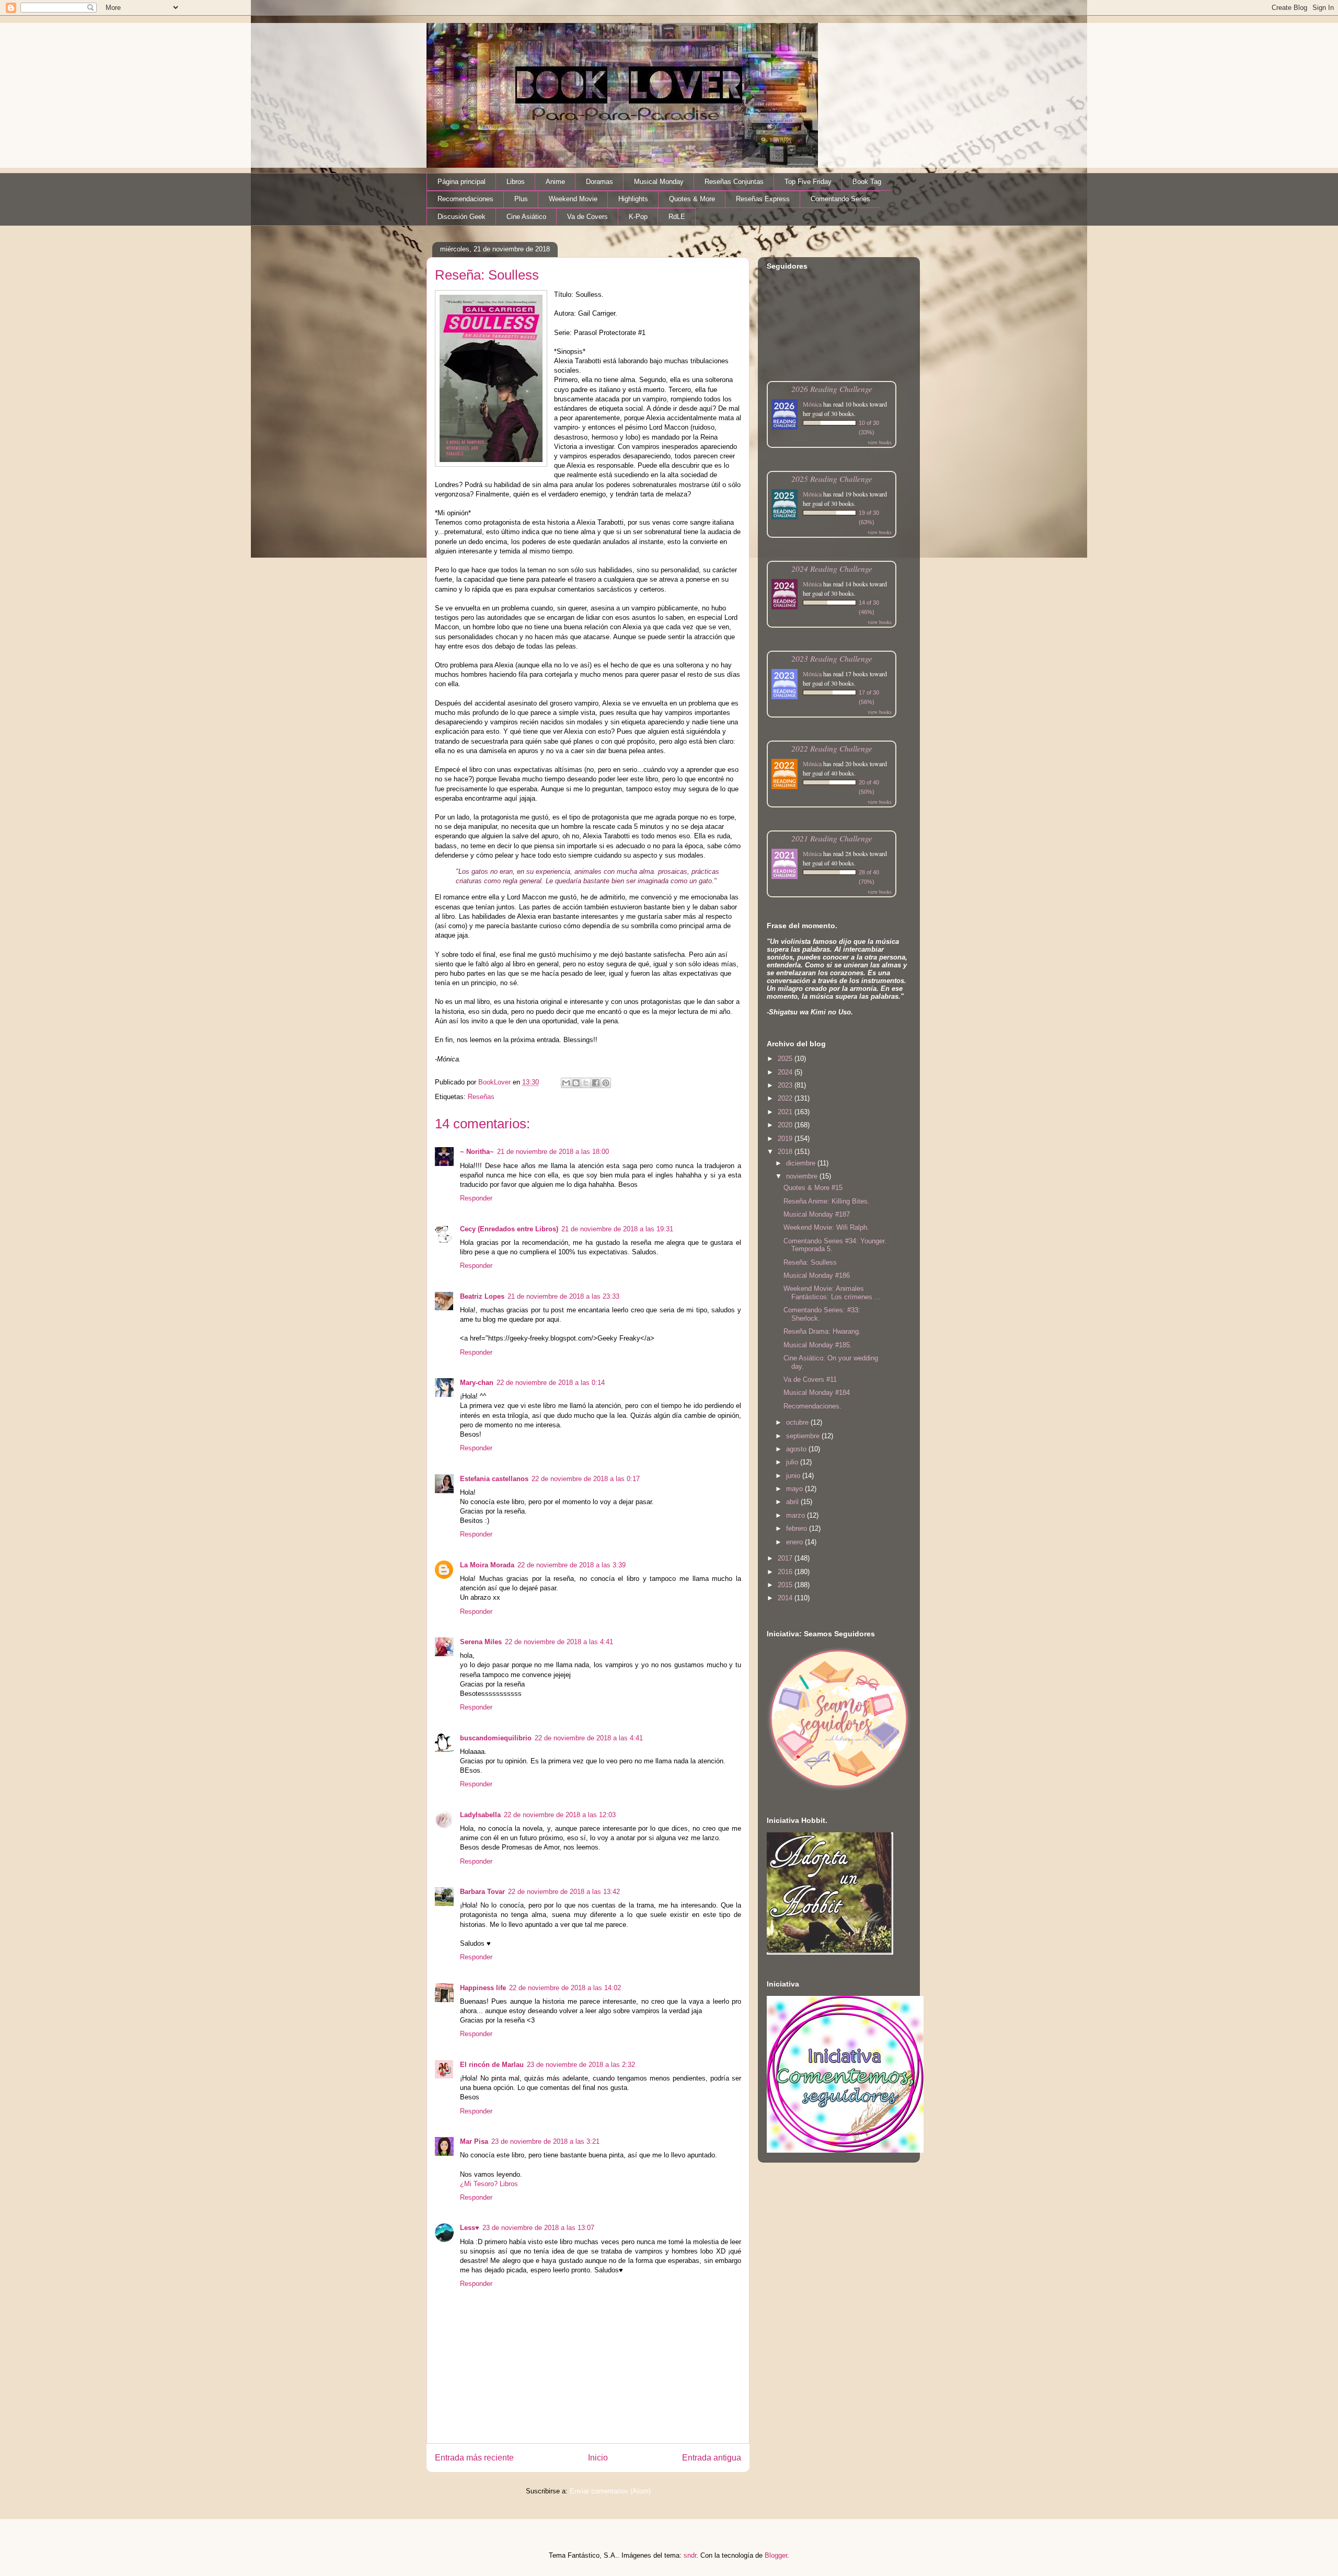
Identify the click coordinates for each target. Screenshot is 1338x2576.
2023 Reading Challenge (832, 658)
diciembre (802, 1163)
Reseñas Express (763, 199)
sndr (690, 2555)
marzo (797, 1515)
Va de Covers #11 (810, 1379)
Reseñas (481, 1097)
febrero (798, 1528)
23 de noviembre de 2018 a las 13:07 (538, 2228)
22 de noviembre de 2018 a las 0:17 (586, 1479)
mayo (795, 1489)
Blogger (776, 2555)
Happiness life (483, 1988)
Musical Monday (659, 182)
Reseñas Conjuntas (734, 182)
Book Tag (867, 182)
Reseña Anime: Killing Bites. (827, 1201)
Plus (521, 199)
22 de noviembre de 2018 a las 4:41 (559, 1642)
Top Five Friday (808, 182)
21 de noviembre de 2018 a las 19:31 (617, 1229)
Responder (476, 1198)
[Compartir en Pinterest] (606, 1083)
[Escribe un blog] (576, 1083)
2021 (786, 1112)
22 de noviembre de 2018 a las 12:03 (560, 1815)
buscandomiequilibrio (496, 1738)
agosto (797, 1449)
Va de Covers (587, 217)
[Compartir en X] (586, 1083)
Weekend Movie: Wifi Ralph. (826, 1227)
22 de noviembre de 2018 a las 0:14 (551, 1383)
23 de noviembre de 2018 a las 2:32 (581, 2065)
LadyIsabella (480, 1815)
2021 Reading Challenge (832, 838)
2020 (786, 1125)
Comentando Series (840, 199)
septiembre (804, 1436)
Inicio (598, 2458)
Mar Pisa (474, 2141)
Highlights (633, 199)
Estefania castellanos (494, 1479)
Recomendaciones (465, 199)
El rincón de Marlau (492, 2065)
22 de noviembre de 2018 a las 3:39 (572, 1565)
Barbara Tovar (482, 1892)
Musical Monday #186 (817, 1275)
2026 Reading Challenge (832, 389)
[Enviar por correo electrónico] (566, 1083)
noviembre (803, 1176)
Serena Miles (481, 1642)
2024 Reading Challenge (832, 568)
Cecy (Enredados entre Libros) (509, 1229)
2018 (786, 1152)
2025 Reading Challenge (832, 478)
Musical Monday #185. (818, 1345)
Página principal (462, 182)
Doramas (599, 182)
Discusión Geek (462, 217)
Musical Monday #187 (817, 1214)
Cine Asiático (526, 217)
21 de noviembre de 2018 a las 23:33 (563, 1296)
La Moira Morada (487, 1565)
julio (793, 1462)
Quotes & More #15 (813, 1188)
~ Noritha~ (477, 1152)
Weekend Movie (573, 199)
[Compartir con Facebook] (596, 1083)
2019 (786, 1139)
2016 (786, 1572)
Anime (555, 182)
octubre (798, 1422)
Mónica (812, 404)
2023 (786, 1085)
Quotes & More (692, 199)
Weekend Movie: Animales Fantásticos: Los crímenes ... (832, 1293)
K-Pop (638, 217)
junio (794, 1476)
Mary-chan (477, 1383)
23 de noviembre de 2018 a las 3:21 (545, 2141)
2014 (786, 1598)
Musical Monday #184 (817, 1393)
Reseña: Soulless (810, 1262)
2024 (786, 1072)
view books (880, 442)
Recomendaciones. (812, 1406)
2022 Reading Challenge (832, 748)
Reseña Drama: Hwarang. (822, 1331)
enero (795, 1542)
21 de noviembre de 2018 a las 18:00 (553, 1152)
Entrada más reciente (474, 2458)
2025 (786, 1059)
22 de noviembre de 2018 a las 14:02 (565, 1988)
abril (793, 1502)
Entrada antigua (712, 2458)
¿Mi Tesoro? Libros (489, 2184)
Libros (516, 182)
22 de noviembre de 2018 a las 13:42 (564, 1892)
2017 (786, 1558)
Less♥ (470, 2228)
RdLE (677, 217)
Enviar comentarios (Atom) (610, 2491)
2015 (786, 1585)
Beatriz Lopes (482, 1296)
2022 (786, 1098)
